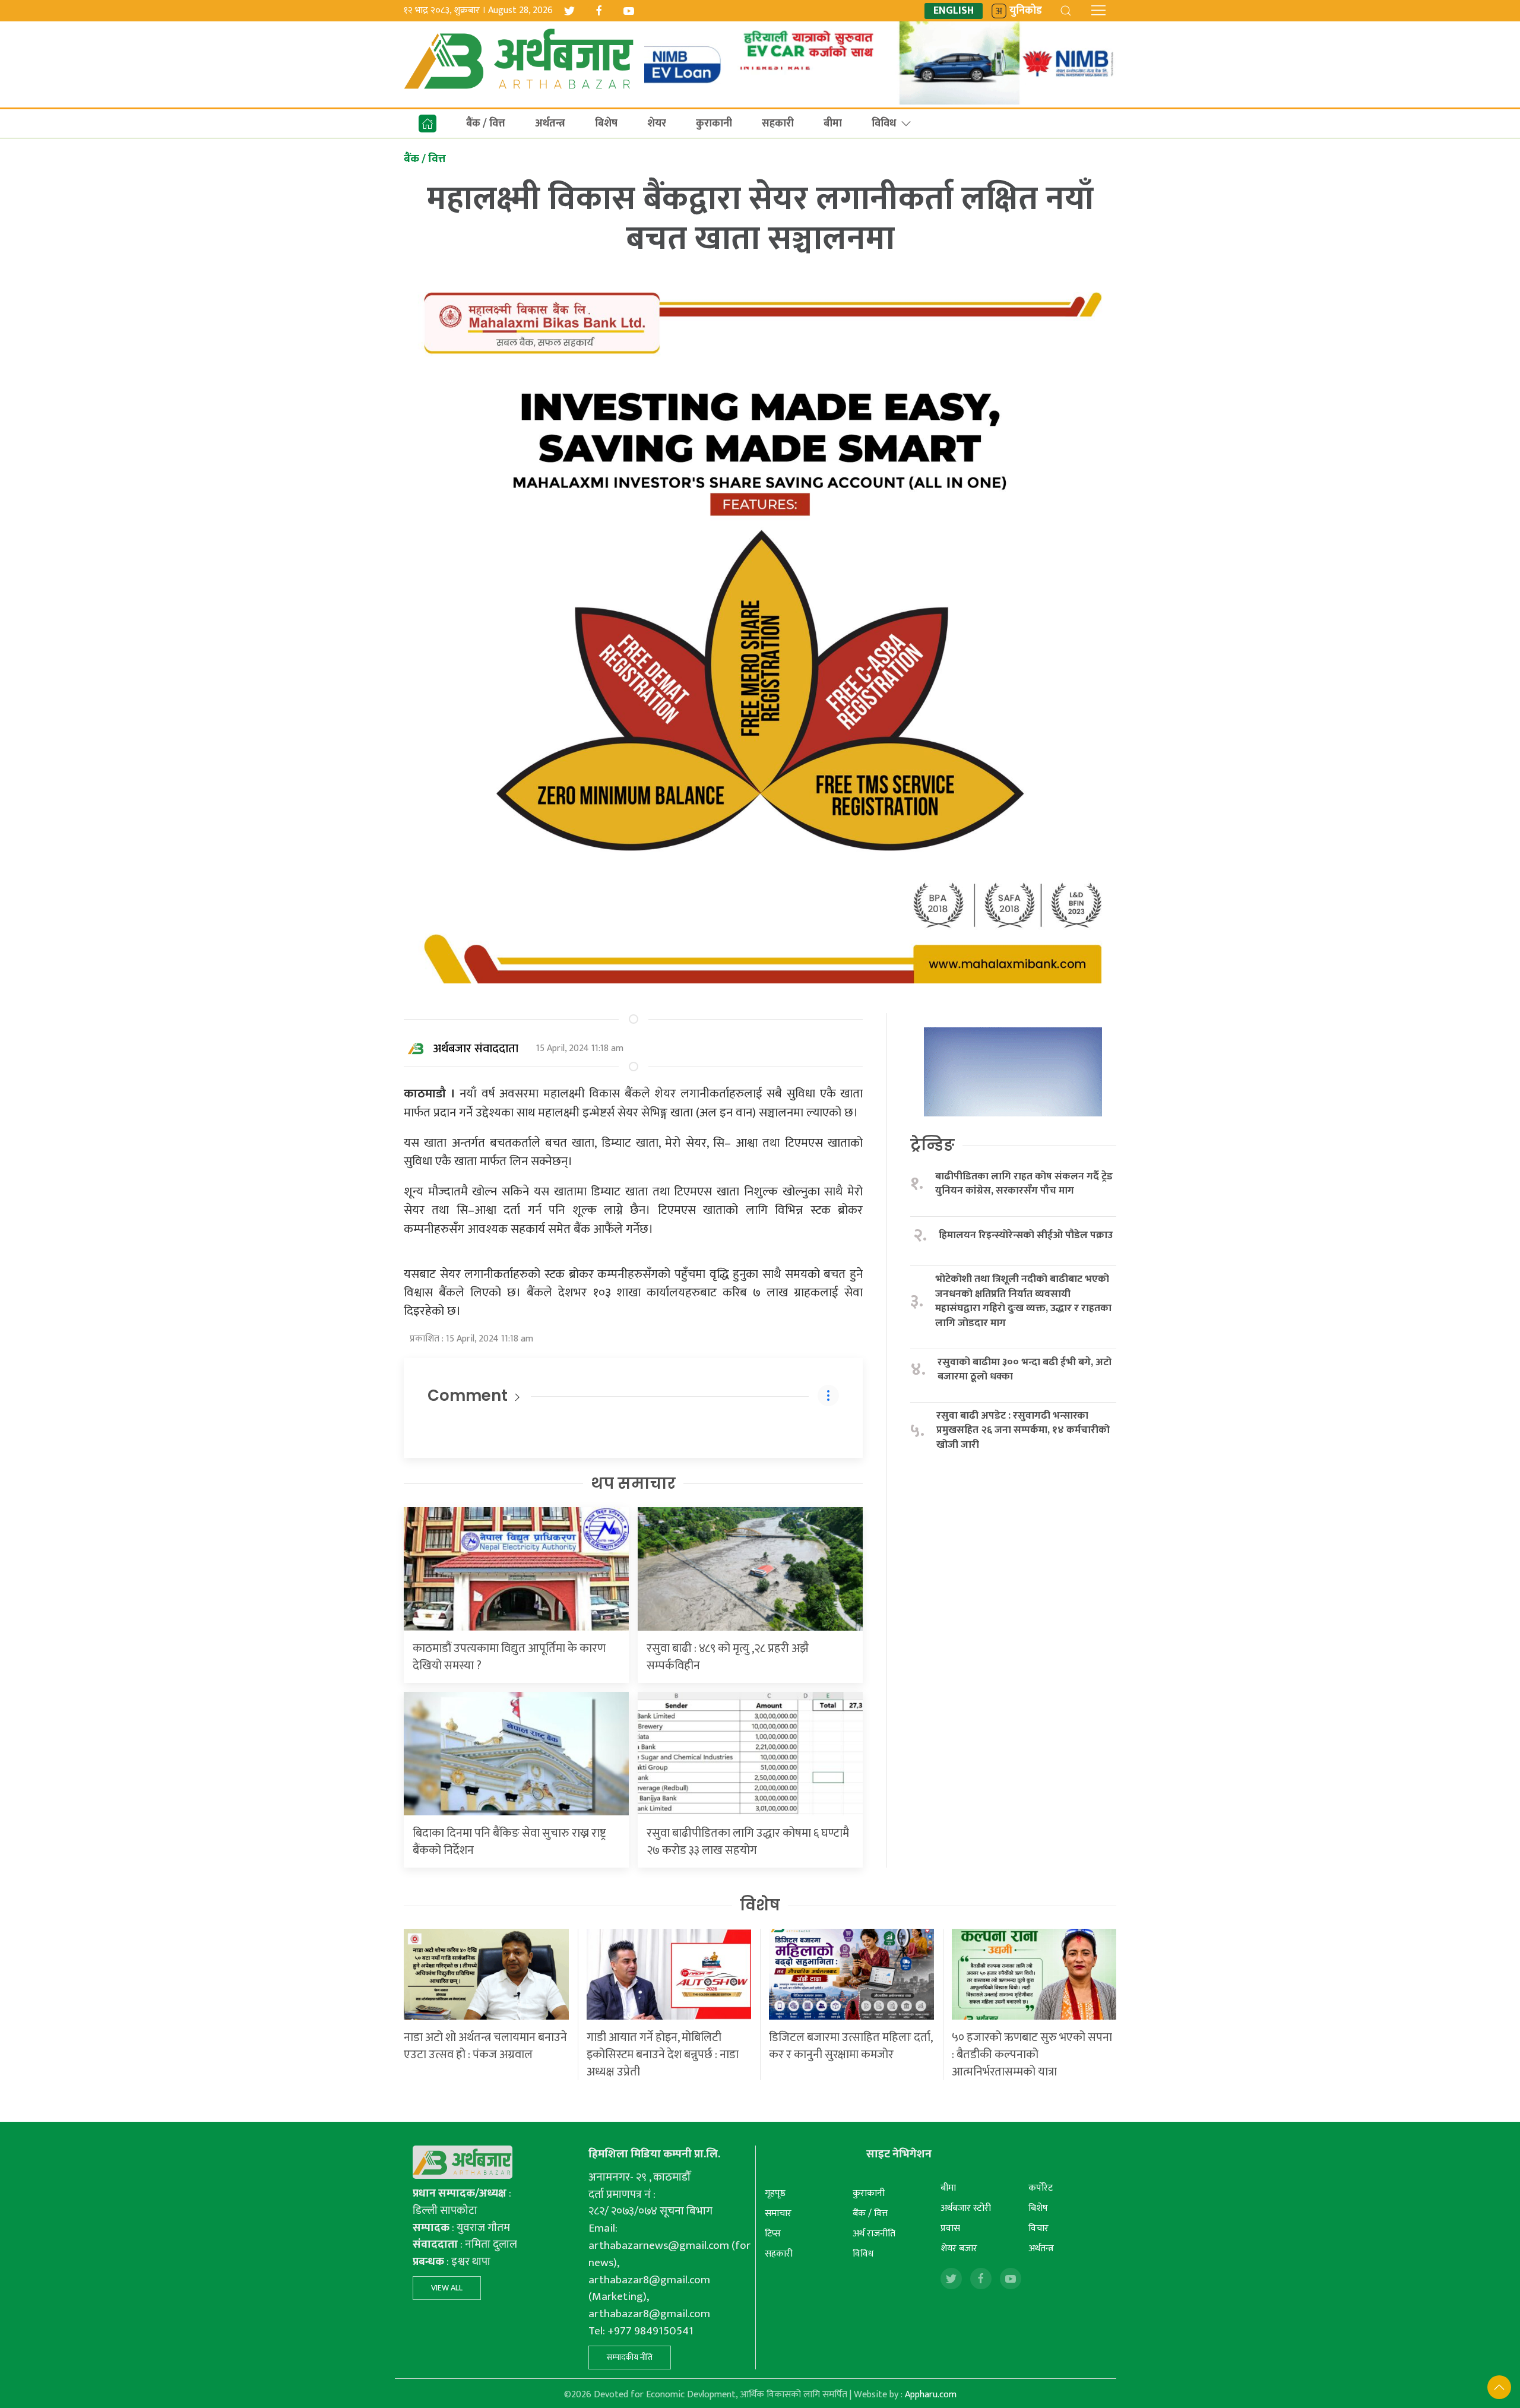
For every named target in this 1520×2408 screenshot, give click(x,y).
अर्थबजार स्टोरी (966, 2208)
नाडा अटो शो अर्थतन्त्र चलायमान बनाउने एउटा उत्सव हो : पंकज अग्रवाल (485, 2046)
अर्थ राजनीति (874, 2234)
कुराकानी (714, 124)
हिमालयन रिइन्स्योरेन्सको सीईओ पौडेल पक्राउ (1026, 1235)
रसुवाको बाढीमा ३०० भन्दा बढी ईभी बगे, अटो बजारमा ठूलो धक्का (1025, 1370)
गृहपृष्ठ (775, 2193)
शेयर (657, 124)
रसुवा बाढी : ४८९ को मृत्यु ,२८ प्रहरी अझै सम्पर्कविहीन (728, 1657)
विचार (1038, 2228)
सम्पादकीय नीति (630, 2357)
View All (447, 2288)
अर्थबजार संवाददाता (476, 1049)
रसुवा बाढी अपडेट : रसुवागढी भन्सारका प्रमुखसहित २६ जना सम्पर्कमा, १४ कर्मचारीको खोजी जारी (1023, 1431)
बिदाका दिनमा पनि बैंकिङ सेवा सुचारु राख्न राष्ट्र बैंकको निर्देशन (509, 1842)
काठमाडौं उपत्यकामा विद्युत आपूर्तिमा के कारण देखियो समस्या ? (509, 1657)
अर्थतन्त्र (550, 124)
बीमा (833, 124)
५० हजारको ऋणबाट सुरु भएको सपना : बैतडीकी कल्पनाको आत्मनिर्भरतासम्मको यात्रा (1032, 2055)
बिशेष (606, 124)
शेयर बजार (959, 2249)
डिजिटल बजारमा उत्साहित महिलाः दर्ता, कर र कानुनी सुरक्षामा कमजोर (851, 2046)
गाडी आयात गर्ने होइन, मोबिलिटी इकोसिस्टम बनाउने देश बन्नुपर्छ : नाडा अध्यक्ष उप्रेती (663, 2055)
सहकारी (778, 124)
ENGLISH (954, 11)
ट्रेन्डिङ (932, 1145)
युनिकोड (1026, 11)
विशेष (760, 1905)
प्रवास (950, 2228)
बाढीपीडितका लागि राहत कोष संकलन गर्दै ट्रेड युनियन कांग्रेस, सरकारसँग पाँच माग (1024, 1184)
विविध (884, 124)
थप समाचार (633, 1483)
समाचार (778, 2214)
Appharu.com (931, 2395)
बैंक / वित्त (486, 124)
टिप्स (773, 2234)
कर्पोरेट (1041, 2188)
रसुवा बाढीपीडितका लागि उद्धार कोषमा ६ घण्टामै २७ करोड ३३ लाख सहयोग (748, 1842)
